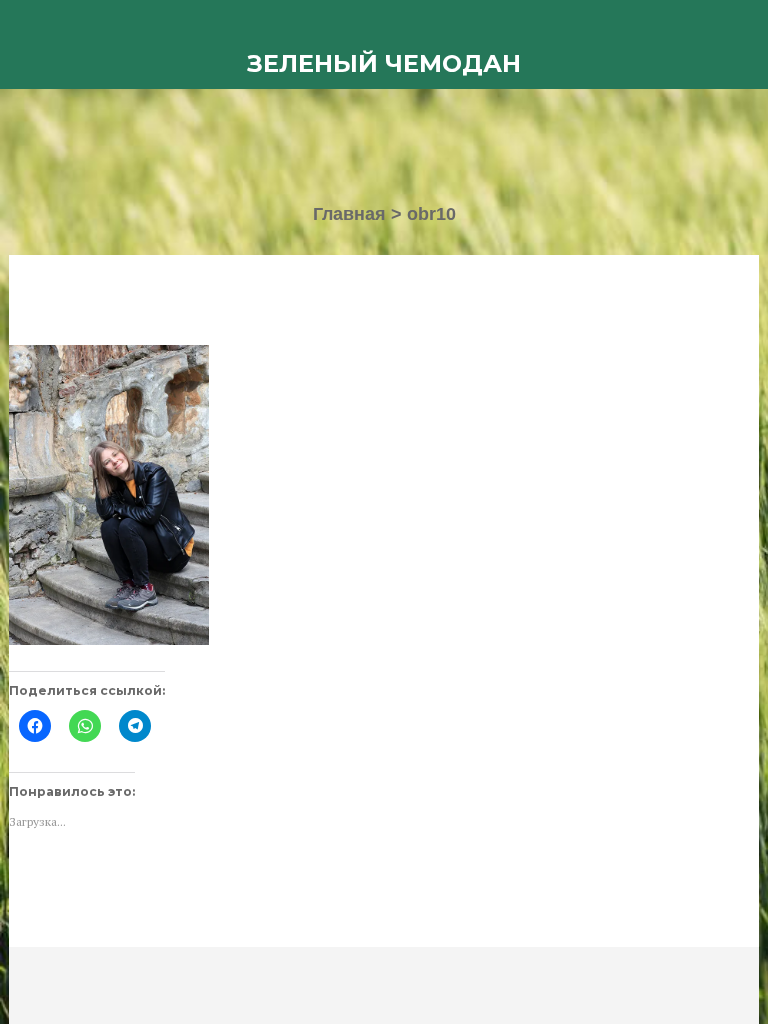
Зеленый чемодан (384, 63)
